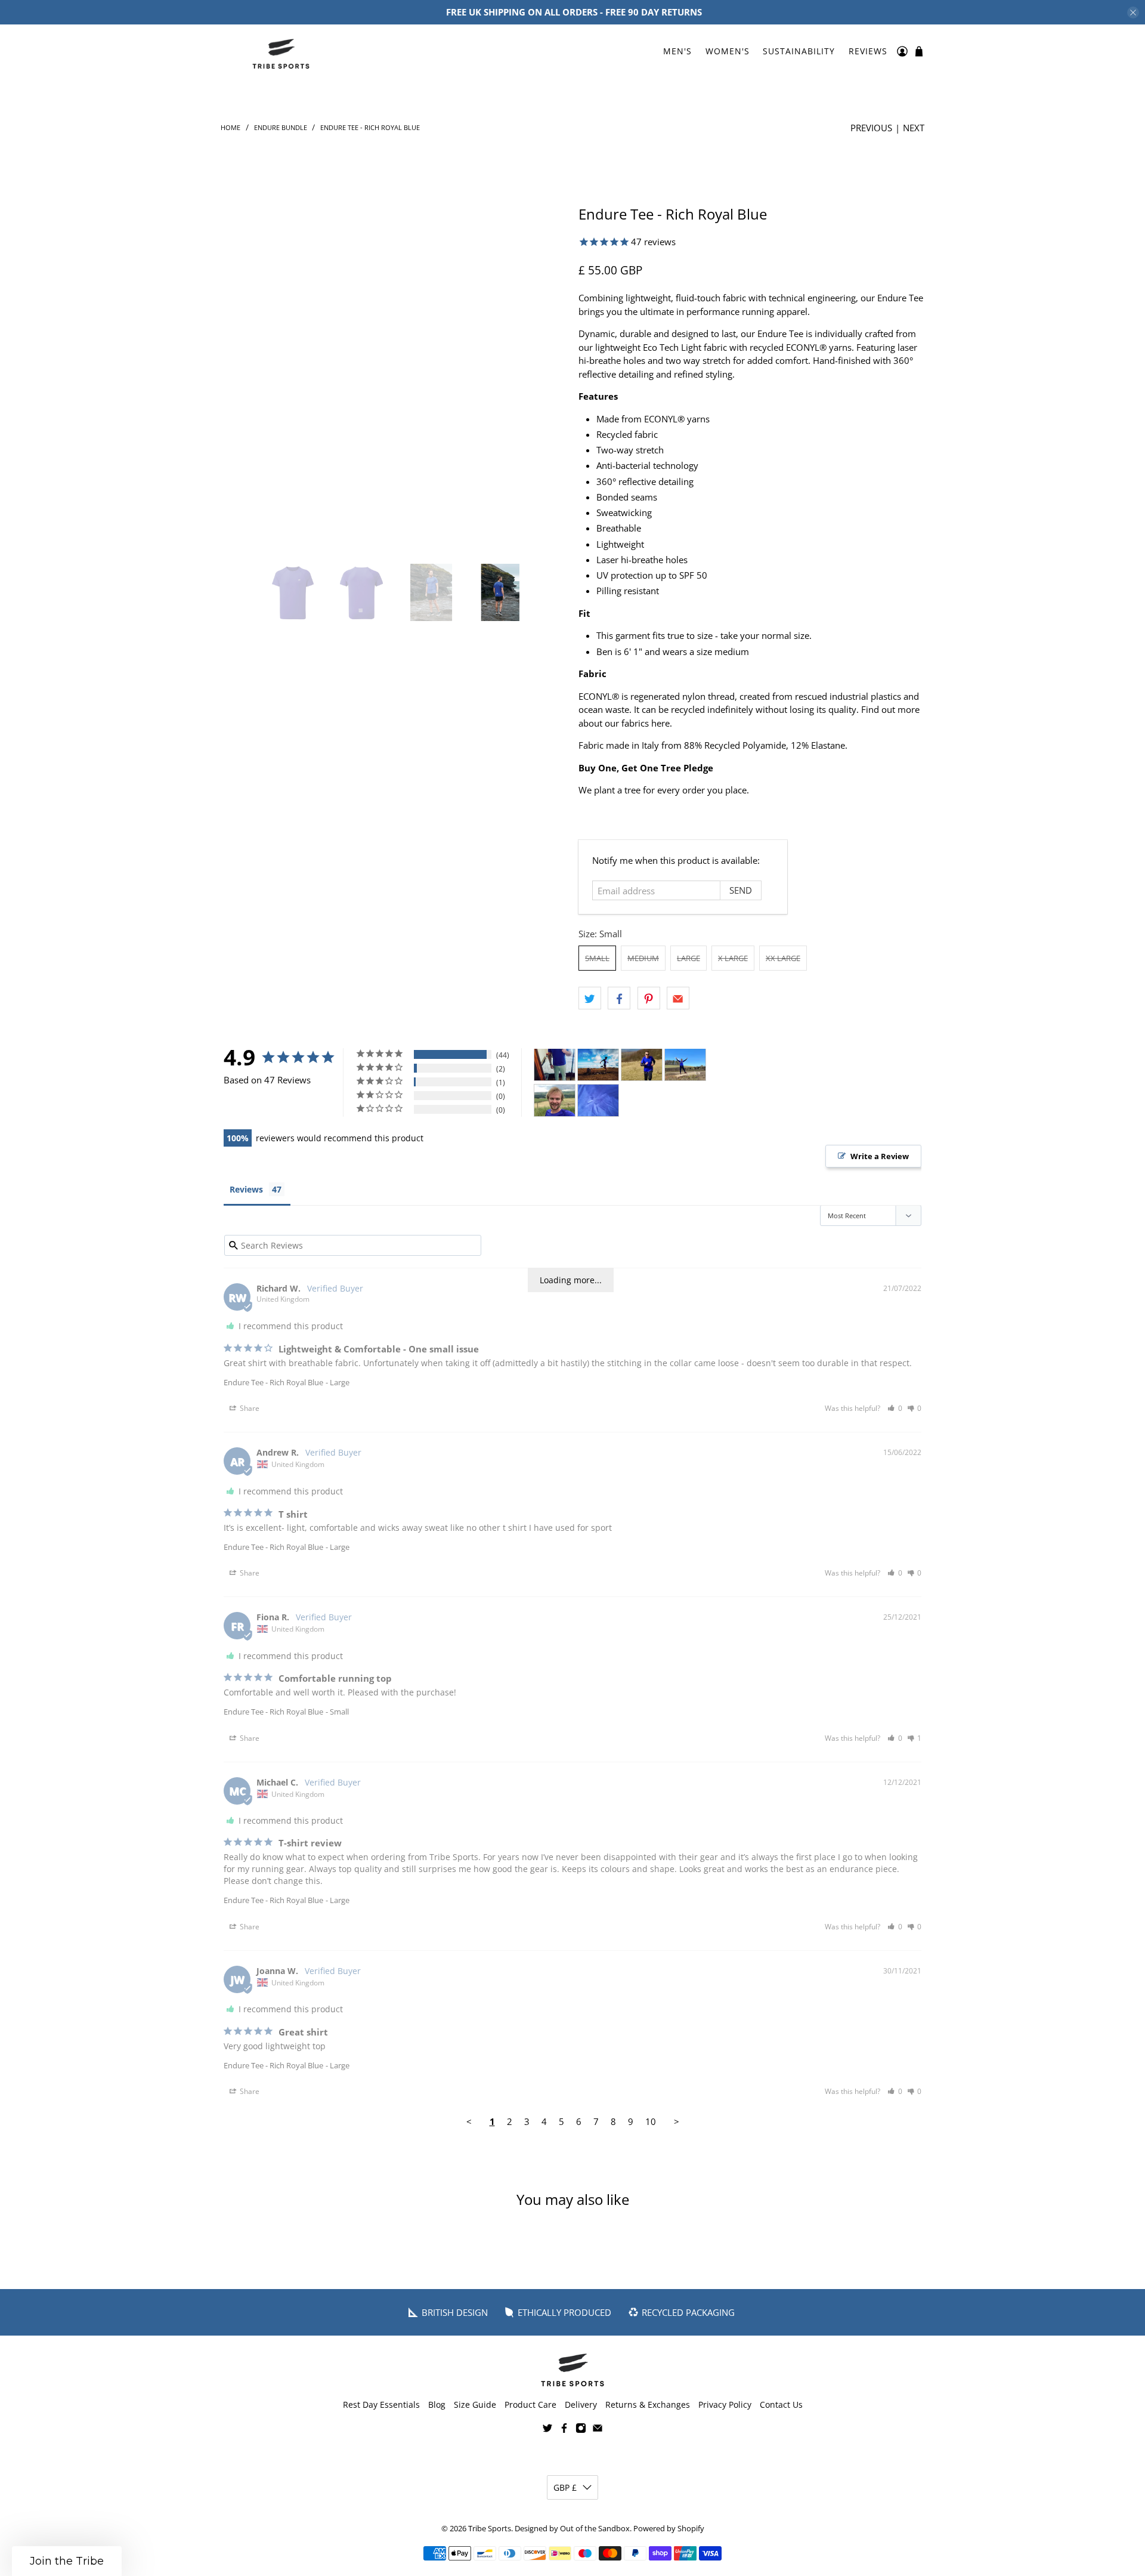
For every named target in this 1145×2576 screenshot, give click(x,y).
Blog (437, 2404)
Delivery (581, 2404)
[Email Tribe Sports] (598, 2430)
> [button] (677, 2122)
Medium (643, 958)
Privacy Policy (725, 2404)
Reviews (868, 51)
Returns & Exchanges (648, 2404)
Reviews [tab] (246, 1189)
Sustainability (799, 51)
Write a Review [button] (880, 1156)
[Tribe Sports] (281, 51)
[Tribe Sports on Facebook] (564, 2430)
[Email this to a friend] (678, 999)
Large (688, 958)
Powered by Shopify (669, 2529)
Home (230, 127)
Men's (677, 51)
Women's (728, 51)
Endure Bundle (281, 127)
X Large (733, 958)
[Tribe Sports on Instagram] (581, 2430)
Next (914, 128)
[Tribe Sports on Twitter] (547, 2430)
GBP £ (565, 2487)
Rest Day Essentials (381, 2404)
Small (597, 958)
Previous (871, 128)
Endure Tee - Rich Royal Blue (273, 1382)
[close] (1133, 13)
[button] (895, 1409)
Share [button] (249, 1409)
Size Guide (475, 2404)
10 (651, 2122)
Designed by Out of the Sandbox (572, 2529)
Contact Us (781, 2404)
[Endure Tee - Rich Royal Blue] (395, 379)
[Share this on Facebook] (619, 999)
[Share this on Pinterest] (649, 999)
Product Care (530, 2404)
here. (662, 723)
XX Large (783, 958)
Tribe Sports (490, 2529)
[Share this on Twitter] (590, 999)
